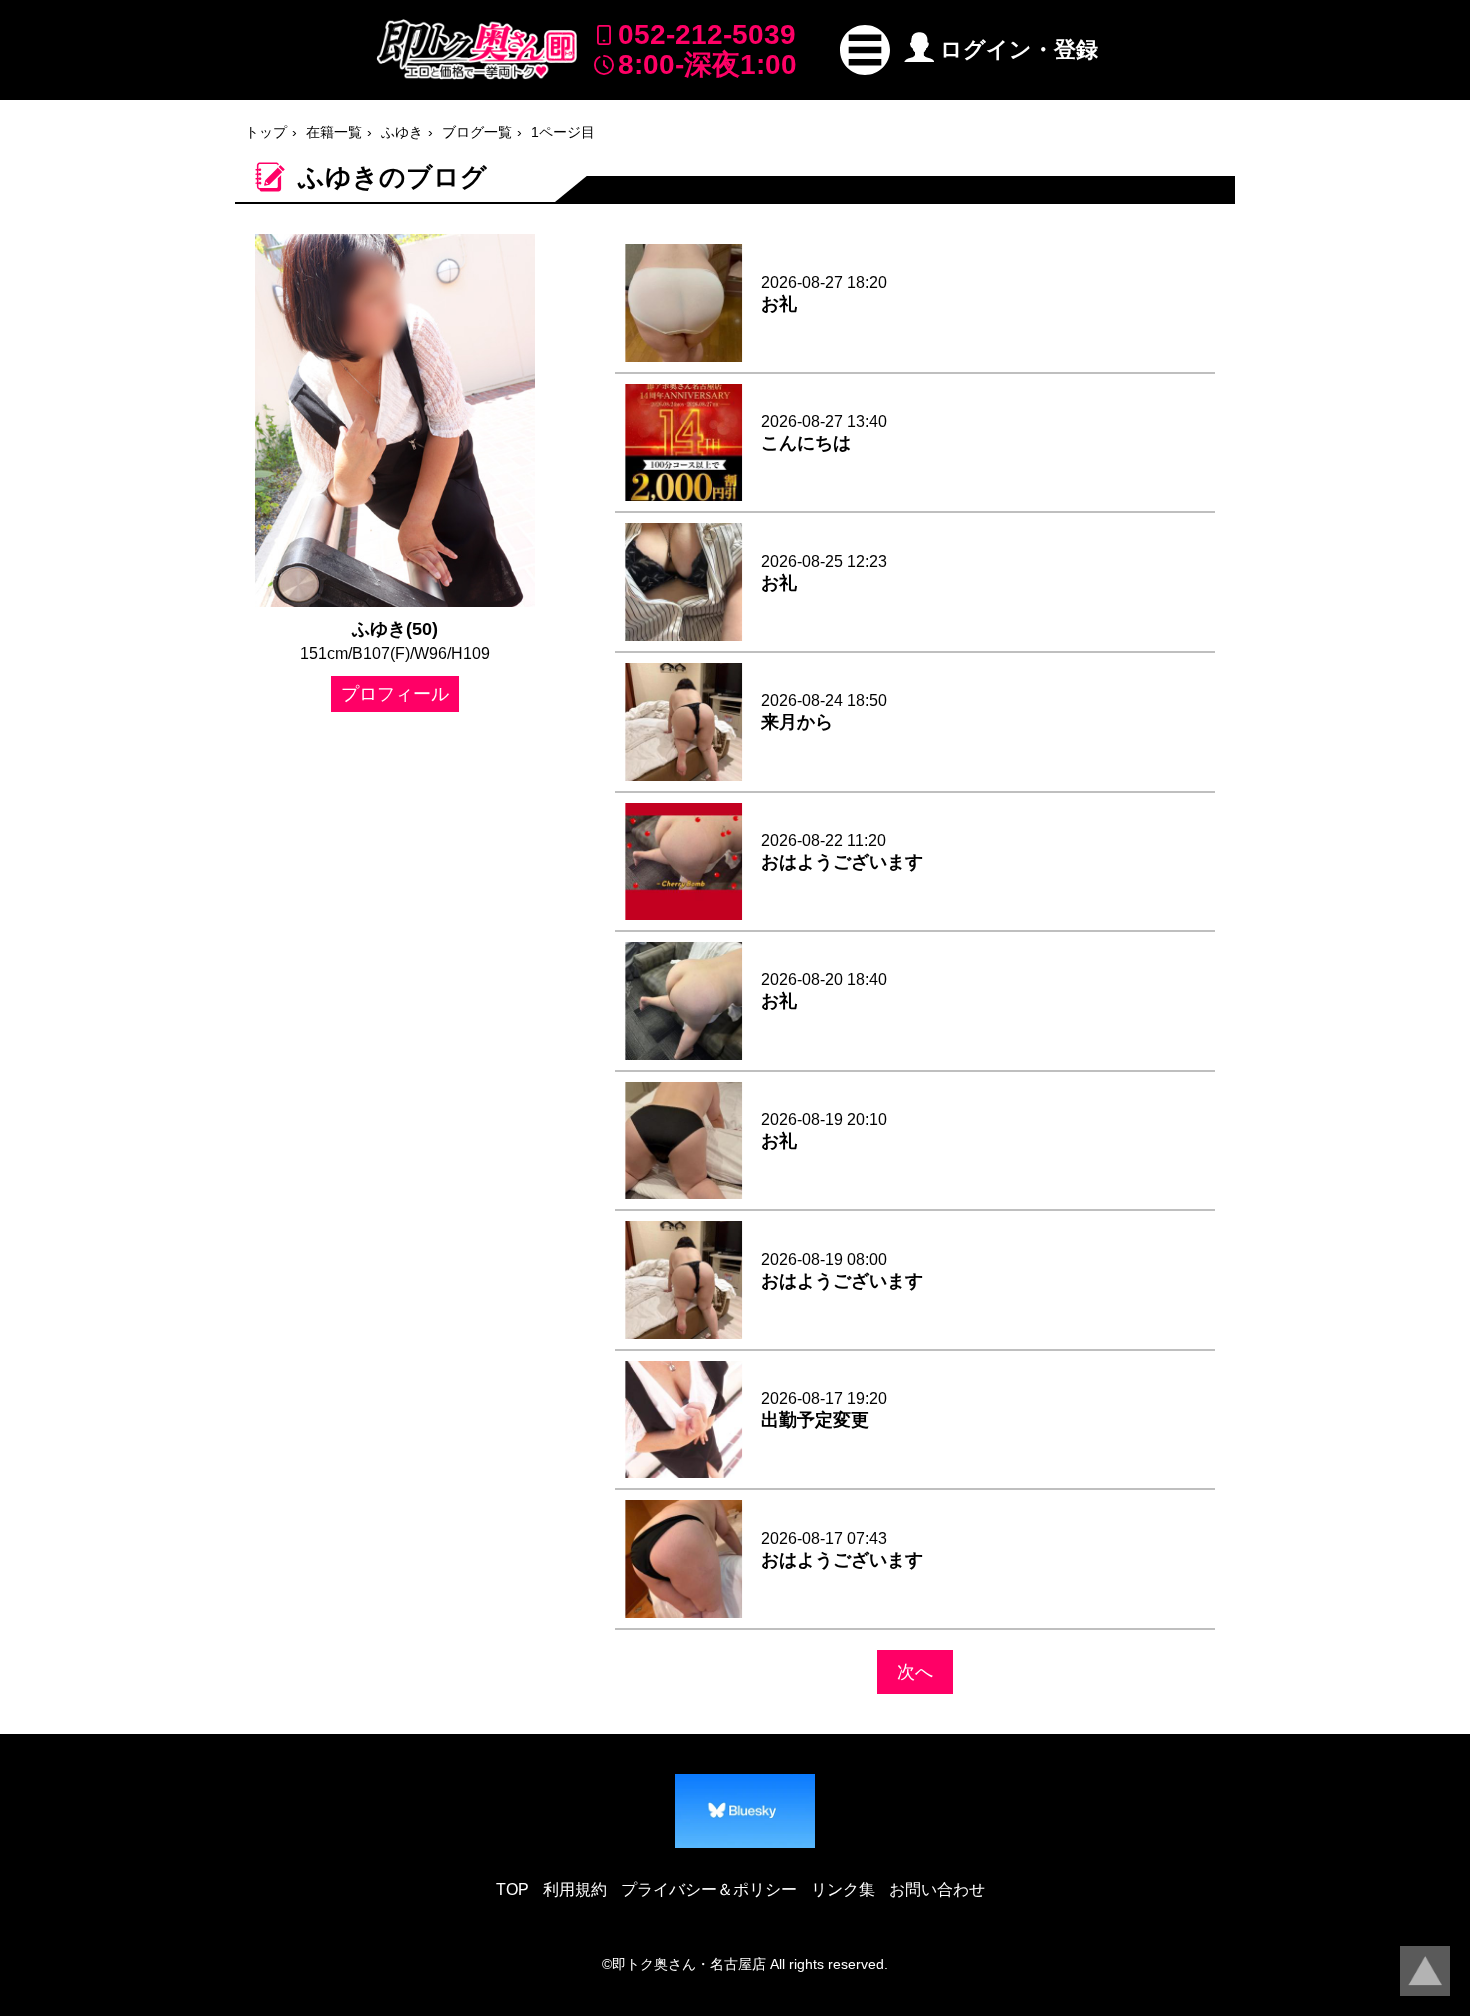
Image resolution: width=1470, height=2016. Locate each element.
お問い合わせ (937, 1889)
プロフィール (395, 694)
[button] (865, 50)
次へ (915, 1672)
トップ (266, 132)
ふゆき (402, 132)
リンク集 (843, 1889)
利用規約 (575, 1889)
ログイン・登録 (1019, 49)
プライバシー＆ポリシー (709, 1889)
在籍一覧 (334, 132)
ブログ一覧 (477, 132)
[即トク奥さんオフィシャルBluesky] (745, 1811)
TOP (512, 1889)
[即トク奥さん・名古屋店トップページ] (477, 49)
